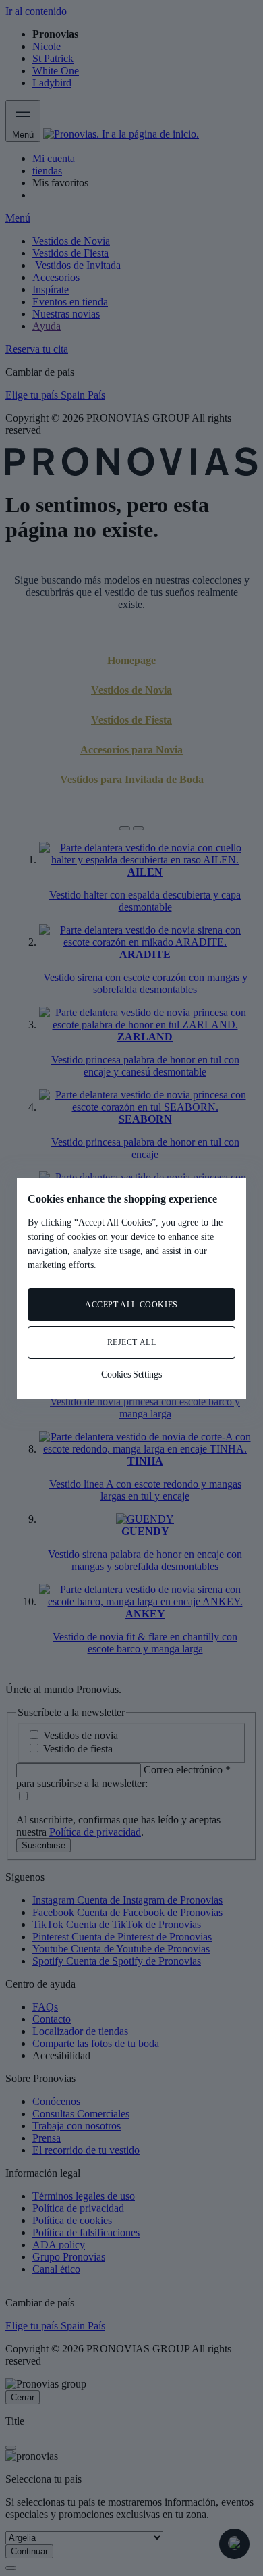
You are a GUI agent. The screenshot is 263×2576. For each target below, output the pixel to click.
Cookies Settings (131, 1374)
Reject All (132, 1342)
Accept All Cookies (131, 1305)
